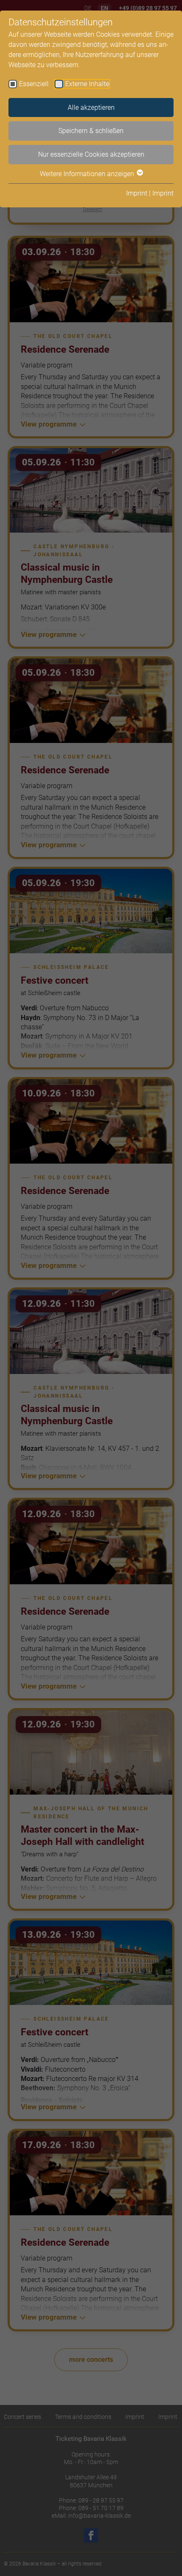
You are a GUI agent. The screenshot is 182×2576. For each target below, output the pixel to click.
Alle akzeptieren (91, 107)
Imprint (137, 193)
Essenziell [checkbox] (34, 84)
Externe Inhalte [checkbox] (87, 84)
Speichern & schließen (91, 131)
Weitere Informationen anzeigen (88, 174)
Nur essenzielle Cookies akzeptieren (91, 154)
